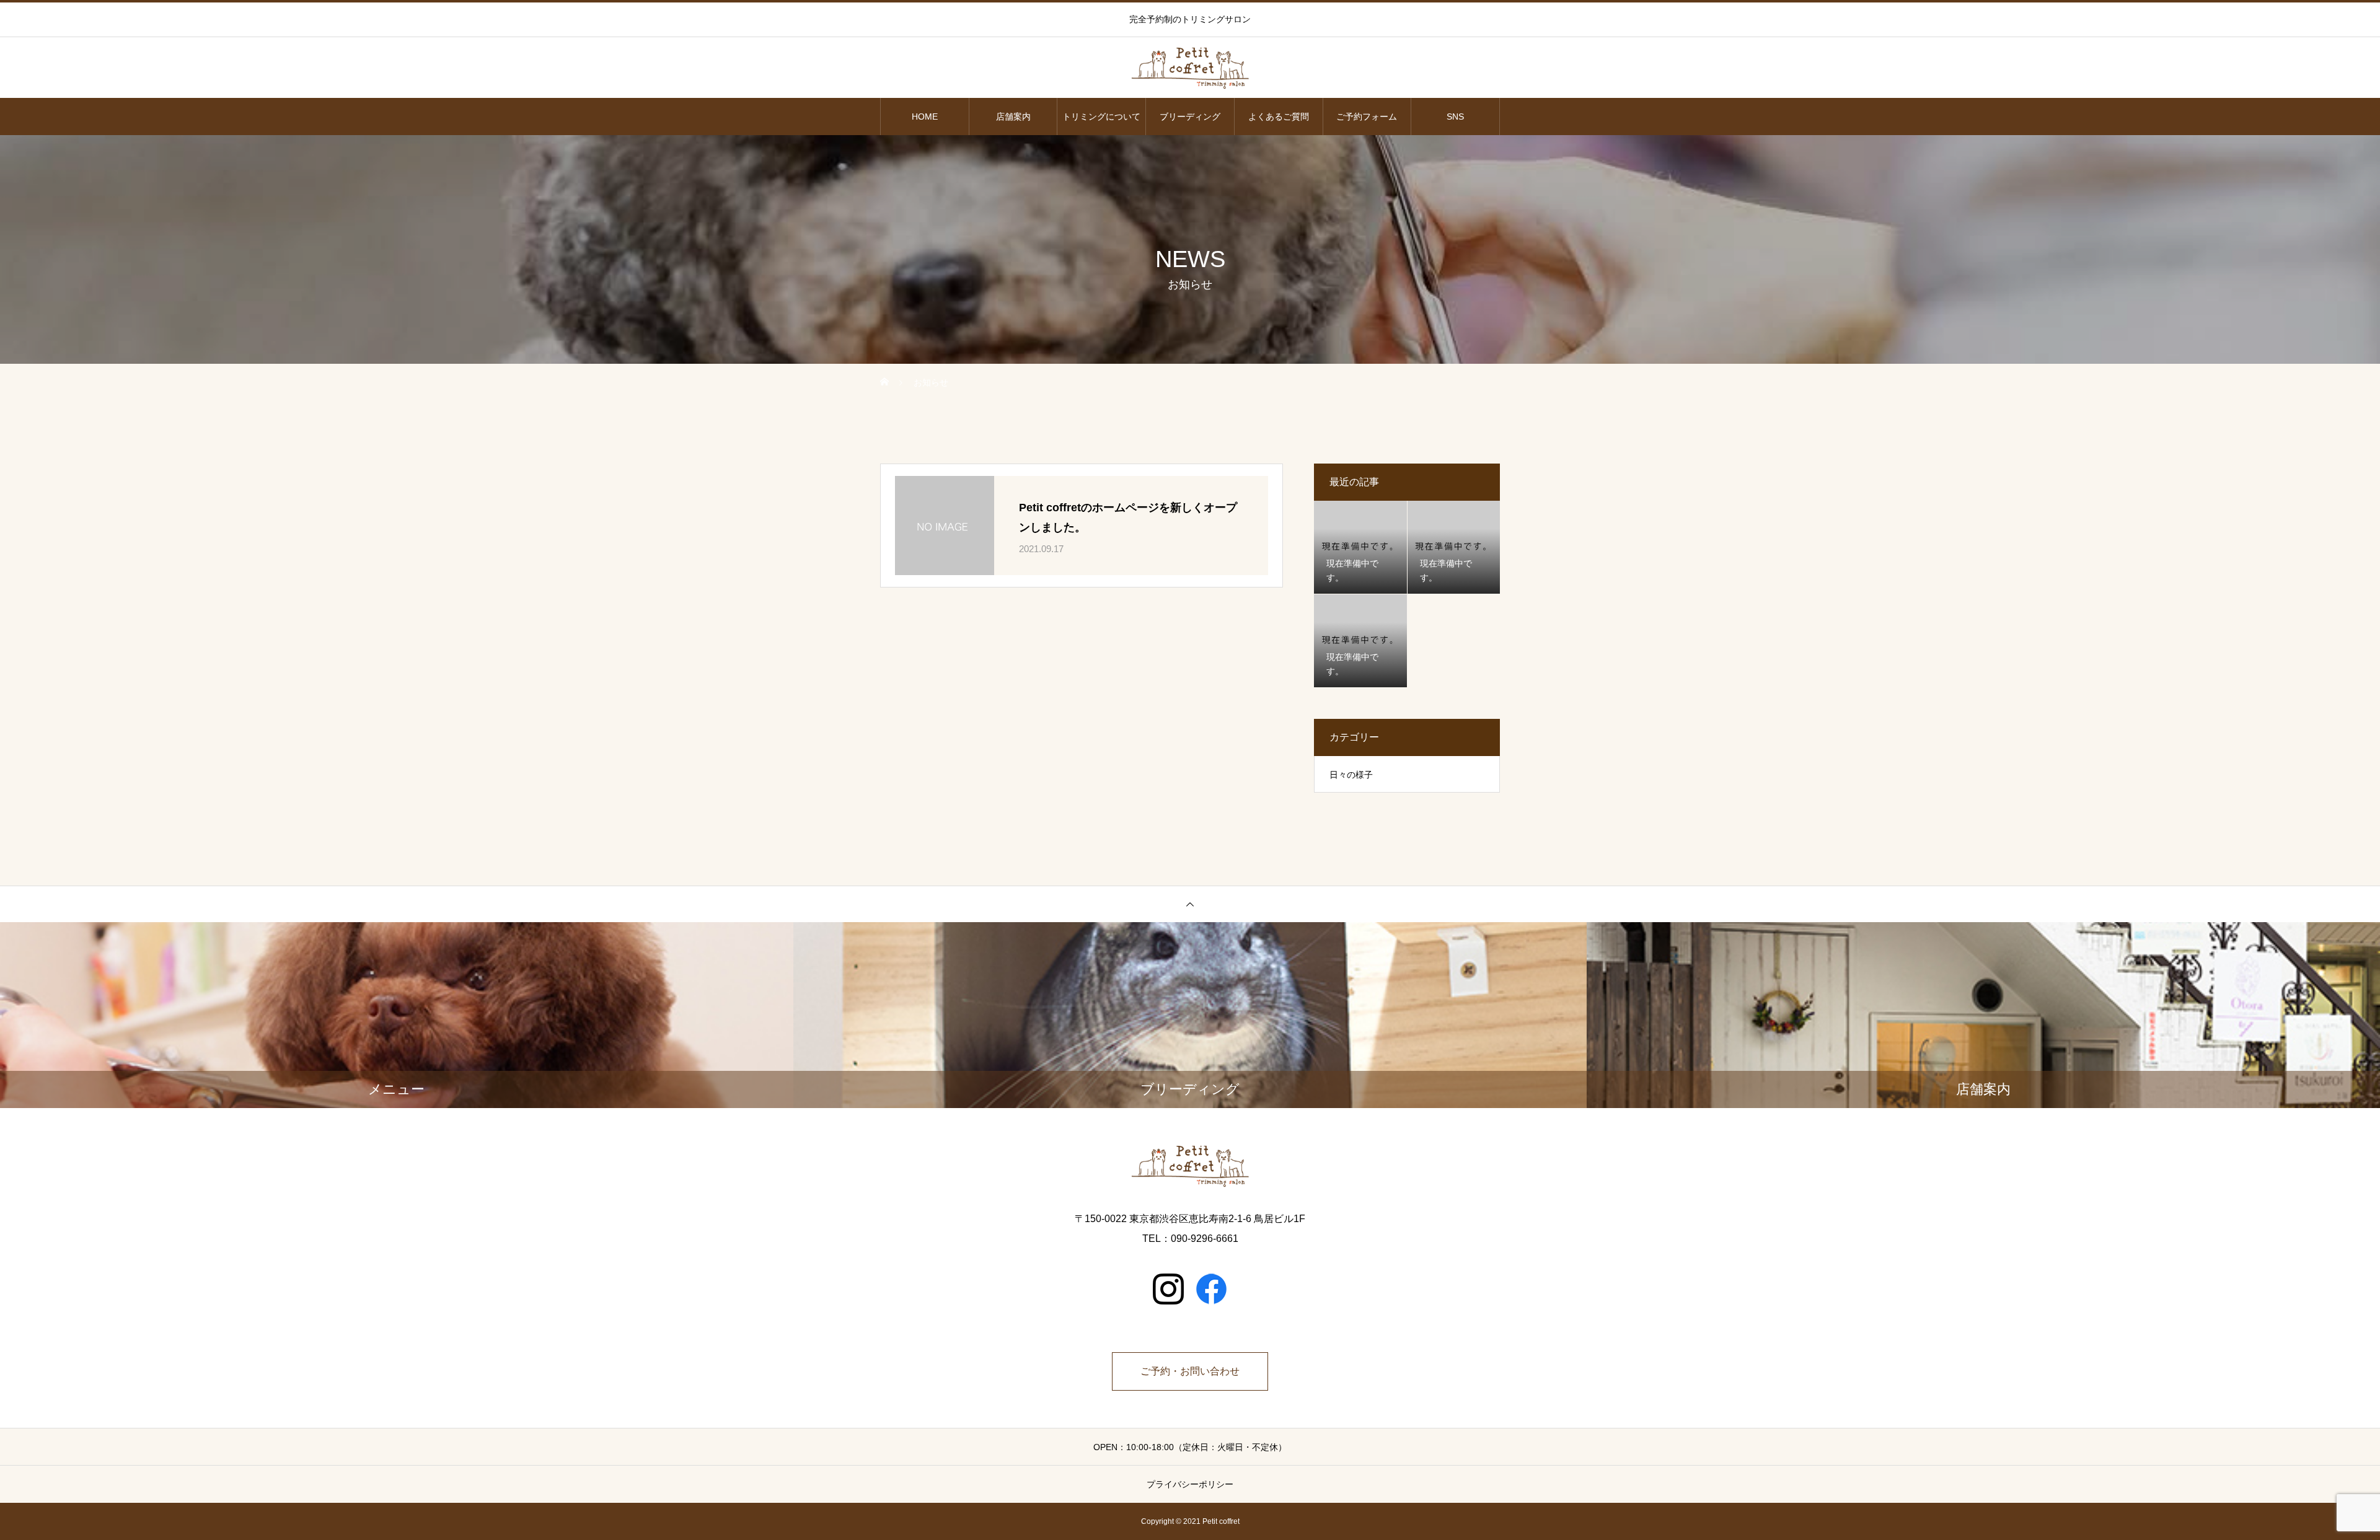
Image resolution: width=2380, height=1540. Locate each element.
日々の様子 (1351, 775)
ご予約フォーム (1367, 117)
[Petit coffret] (1190, 68)
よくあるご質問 (1279, 117)
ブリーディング (1190, 117)
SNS (1455, 117)
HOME (925, 117)
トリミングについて (1101, 117)
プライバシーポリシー (1190, 1484)
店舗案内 (1013, 117)
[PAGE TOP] (1190, 904)
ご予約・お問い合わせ (1190, 1371)
